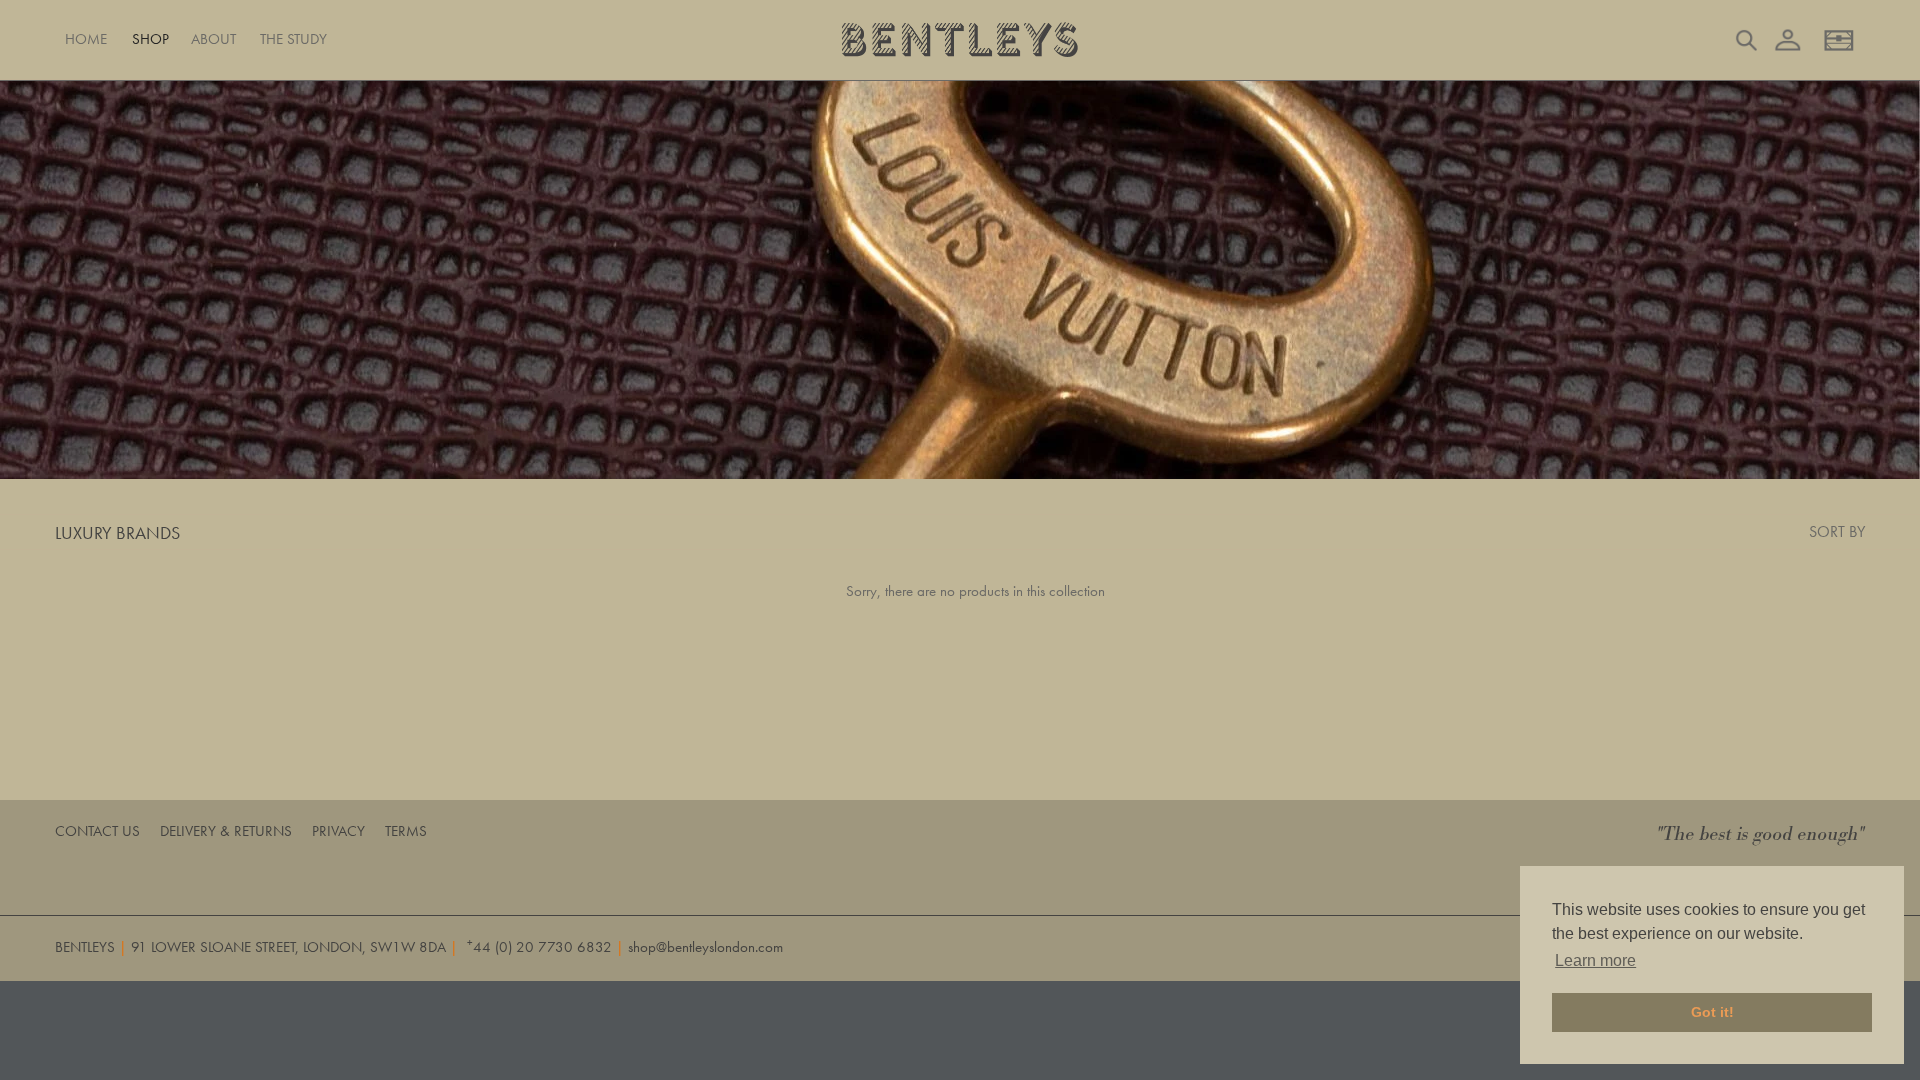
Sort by (1837, 531)
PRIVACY (338, 831)
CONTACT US (97, 831)
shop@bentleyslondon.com (705, 947)
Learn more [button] (1595, 960)
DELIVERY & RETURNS (226, 831)
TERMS (406, 831)
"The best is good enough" (1761, 834)
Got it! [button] (1712, 1012)
